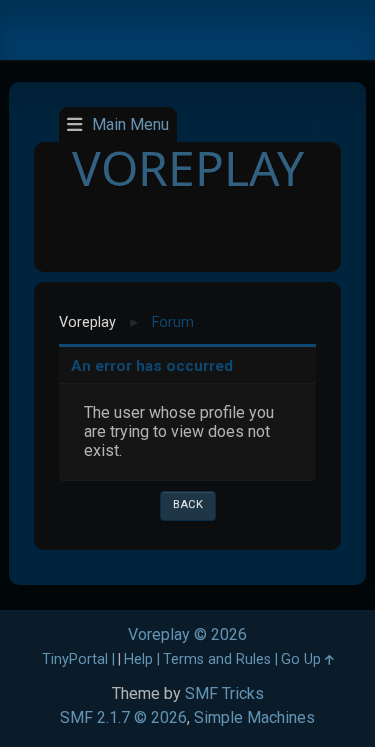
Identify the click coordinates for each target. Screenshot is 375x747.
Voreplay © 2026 (187, 634)
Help (138, 659)
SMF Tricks (224, 693)
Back (188, 504)
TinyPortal (75, 659)
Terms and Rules (217, 659)
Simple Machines (254, 717)
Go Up (303, 659)
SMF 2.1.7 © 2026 (123, 717)
